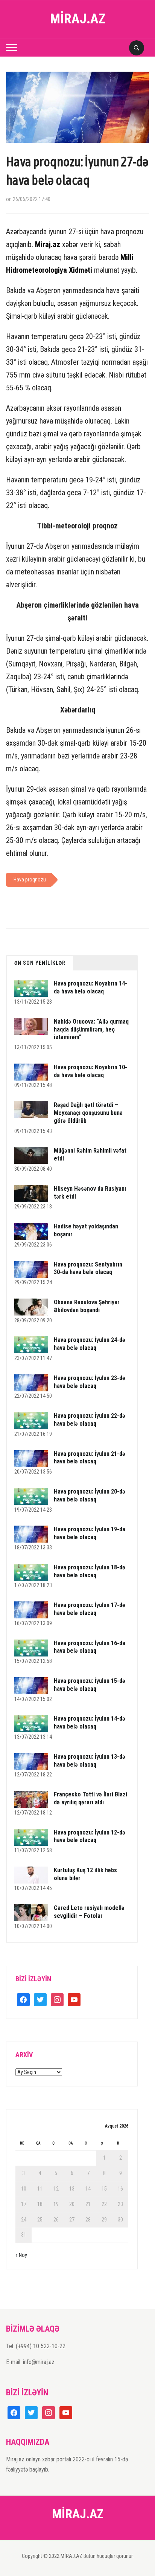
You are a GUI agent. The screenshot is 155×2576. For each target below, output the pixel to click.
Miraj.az (48, 244)
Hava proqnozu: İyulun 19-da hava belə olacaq (90, 1533)
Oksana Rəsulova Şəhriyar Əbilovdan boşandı (87, 1306)
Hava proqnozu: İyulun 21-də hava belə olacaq (90, 1458)
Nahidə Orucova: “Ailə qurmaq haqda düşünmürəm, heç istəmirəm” (91, 1029)
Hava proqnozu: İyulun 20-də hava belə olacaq (90, 1495)
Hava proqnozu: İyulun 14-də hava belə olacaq (90, 1722)
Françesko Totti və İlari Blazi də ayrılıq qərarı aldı (90, 1798)
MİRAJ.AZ (78, 19)
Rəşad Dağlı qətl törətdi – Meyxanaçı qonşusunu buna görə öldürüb (88, 1113)
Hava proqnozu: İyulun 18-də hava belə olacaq (90, 1571)
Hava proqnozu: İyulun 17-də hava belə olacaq (90, 1609)
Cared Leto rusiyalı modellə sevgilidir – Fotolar (89, 1912)
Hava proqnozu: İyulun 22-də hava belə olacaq (90, 1420)
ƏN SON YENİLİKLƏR (40, 963)
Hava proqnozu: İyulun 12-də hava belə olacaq (90, 1836)
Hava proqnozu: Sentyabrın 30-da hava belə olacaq (88, 1268)
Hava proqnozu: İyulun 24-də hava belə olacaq (90, 1344)
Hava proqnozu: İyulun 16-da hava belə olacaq (90, 1647)
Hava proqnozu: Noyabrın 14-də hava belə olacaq (90, 987)
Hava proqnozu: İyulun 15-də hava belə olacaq (90, 1685)
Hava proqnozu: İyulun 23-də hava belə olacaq (90, 1382)
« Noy (21, 2255)
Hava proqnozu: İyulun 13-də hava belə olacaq (90, 1761)
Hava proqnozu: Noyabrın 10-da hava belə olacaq (90, 1071)
